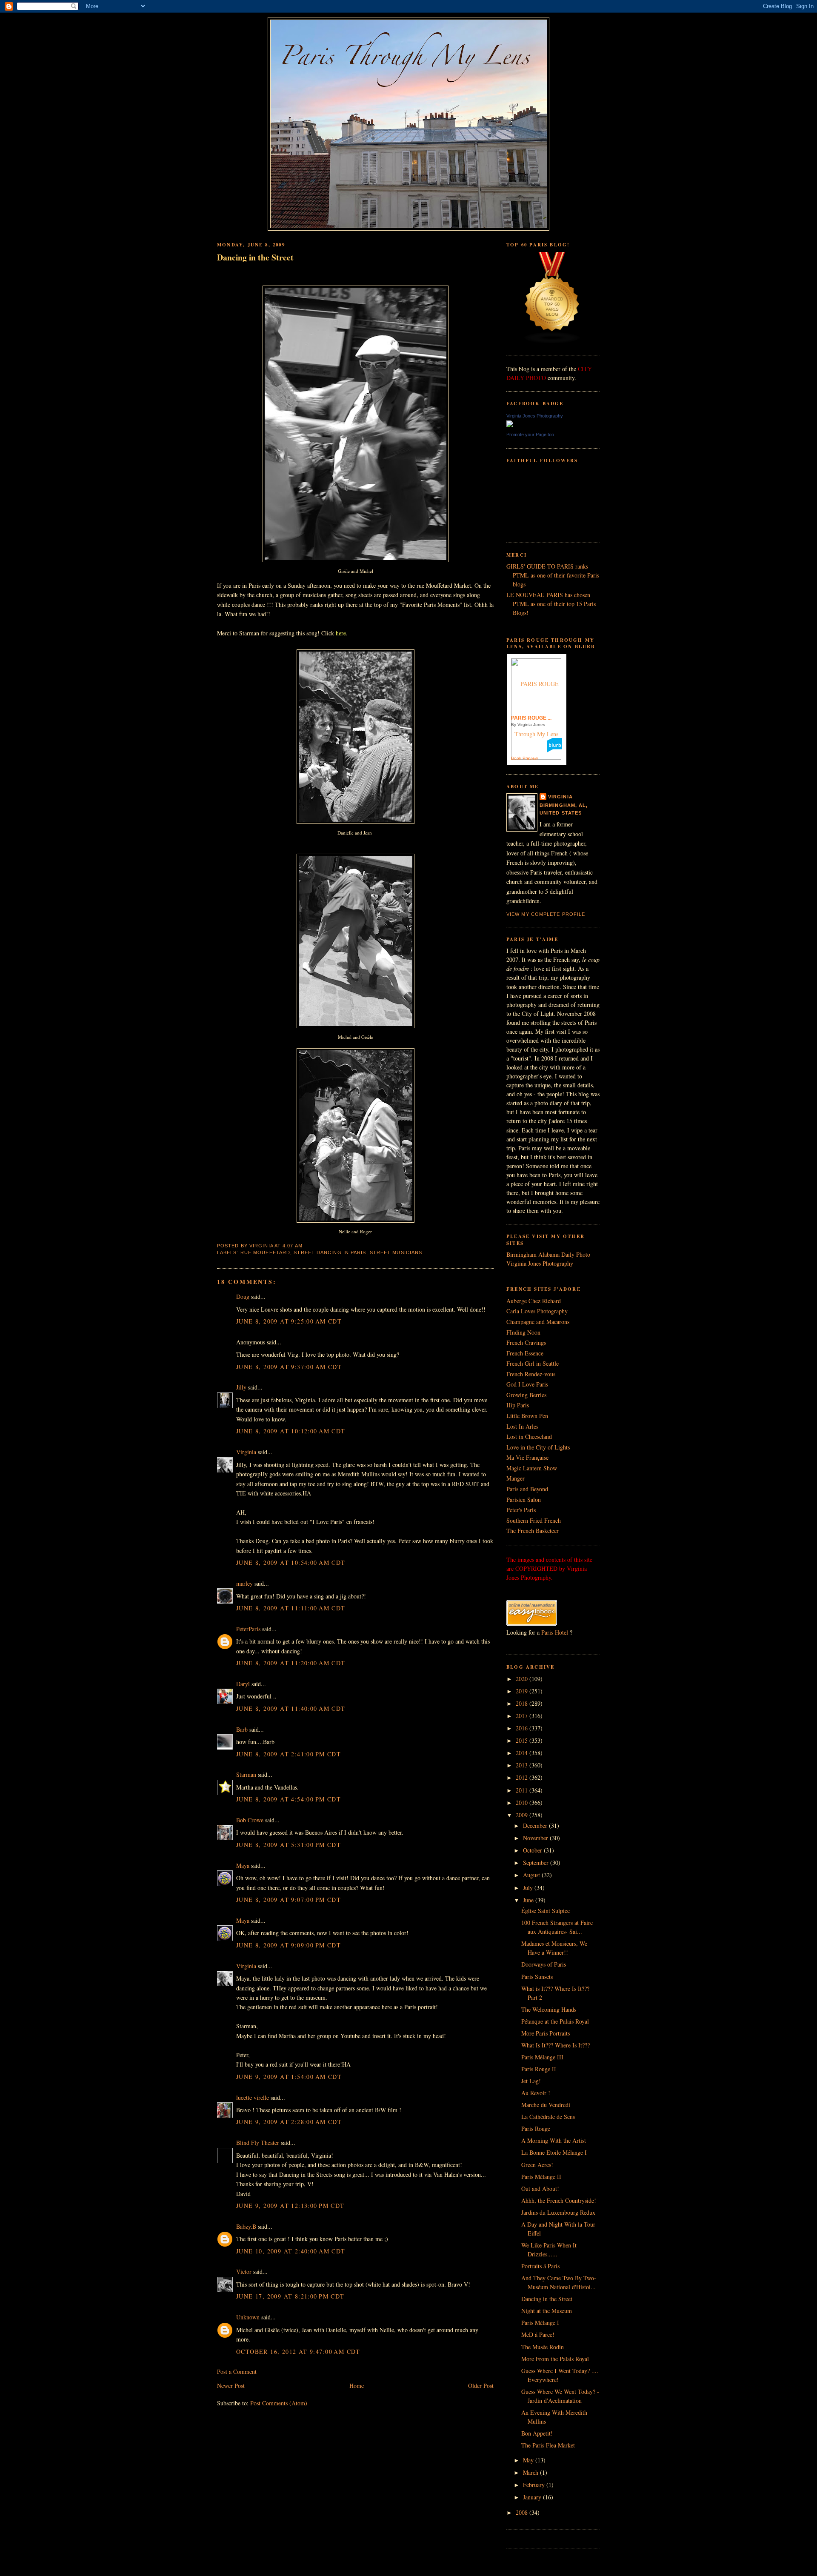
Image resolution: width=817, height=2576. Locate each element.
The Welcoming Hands (549, 2009)
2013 (523, 1765)
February (535, 2485)
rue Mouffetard (265, 1252)
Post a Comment (237, 2372)
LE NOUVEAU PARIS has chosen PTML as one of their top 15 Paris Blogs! (551, 604)
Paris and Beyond (527, 1489)
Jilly (241, 1387)
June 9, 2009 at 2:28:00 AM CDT (289, 2122)
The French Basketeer (533, 1531)
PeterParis (248, 1629)
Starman (246, 1774)
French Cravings (526, 1342)
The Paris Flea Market (548, 2445)
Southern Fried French (534, 1520)
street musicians (396, 1252)
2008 (523, 2512)
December (536, 1826)
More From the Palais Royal (555, 2359)
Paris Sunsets (537, 1977)
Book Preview (524, 758)
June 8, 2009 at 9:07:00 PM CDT (289, 1900)
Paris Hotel (555, 1632)
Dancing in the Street (255, 257)
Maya (243, 1866)
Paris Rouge (536, 2129)
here (340, 633)
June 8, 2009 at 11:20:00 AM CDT (291, 1663)
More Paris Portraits (546, 2033)
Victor (244, 2272)
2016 (523, 1728)
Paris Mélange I (540, 2323)
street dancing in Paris (330, 1252)
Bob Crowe (250, 1820)
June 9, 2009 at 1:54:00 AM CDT (289, 2077)
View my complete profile (546, 914)
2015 (523, 1740)
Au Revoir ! (536, 2093)
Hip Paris (518, 1405)
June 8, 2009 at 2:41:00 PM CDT (289, 1754)
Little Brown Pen (527, 1416)
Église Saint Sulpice (546, 1911)
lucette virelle (253, 2097)
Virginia (246, 1452)
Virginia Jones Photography (535, 416)
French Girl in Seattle (533, 1363)
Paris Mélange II (541, 2177)
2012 (523, 1777)
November (536, 1838)
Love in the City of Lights (538, 1447)
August (532, 1875)
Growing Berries (526, 1395)
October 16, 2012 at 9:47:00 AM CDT (298, 2352)
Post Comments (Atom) (279, 2403)
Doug (243, 1297)
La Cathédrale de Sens (548, 2117)
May (529, 2460)
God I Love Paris (527, 1384)
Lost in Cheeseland (529, 1437)
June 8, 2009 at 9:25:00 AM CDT (289, 1321)
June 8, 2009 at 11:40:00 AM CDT (291, 1708)
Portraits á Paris (540, 2266)
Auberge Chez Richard (534, 1301)
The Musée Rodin (543, 2347)
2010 (523, 1803)
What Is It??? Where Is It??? (556, 2045)
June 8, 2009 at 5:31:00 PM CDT (289, 1845)
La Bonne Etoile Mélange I (554, 2152)
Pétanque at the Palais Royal (555, 2021)
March (531, 2472)
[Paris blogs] (552, 342)
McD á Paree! (538, 2334)
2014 (523, 1753)
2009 (523, 1815)
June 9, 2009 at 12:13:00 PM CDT (290, 2206)
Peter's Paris (521, 1510)
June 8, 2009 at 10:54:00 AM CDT (291, 1562)
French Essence (525, 1353)
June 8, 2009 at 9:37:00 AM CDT (289, 1367)
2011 (523, 1790)
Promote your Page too (530, 435)
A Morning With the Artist (554, 2140)
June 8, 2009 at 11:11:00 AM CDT (291, 1608)
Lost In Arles (522, 1426)
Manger (516, 1478)
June (529, 1900)
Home (357, 2386)
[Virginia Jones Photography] (510, 425)
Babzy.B (246, 2226)
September (537, 1863)
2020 (523, 1679)
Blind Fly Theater (258, 2143)
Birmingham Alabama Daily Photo (548, 1254)
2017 (523, 1716)
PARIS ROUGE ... (531, 718)
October (533, 1850)
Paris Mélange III (542, 2057)
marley (244, 1583)
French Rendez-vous (531, 1374)
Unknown (248, 2317)
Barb (242, 1729)
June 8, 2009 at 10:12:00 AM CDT (291, 1431)
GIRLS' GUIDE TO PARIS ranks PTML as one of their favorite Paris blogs (553, 575)
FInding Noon (523, 1332)
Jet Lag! (531, 2081)
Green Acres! (537, 2165)
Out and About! (540, 2189)
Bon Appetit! (537, 2433)
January (533, 2497)
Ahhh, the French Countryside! (559, 2200)
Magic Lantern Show (532, 1468)
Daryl (243, 1684)
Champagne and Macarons (538, 1322)
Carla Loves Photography (537, 1311)
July (529, 1888)
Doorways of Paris (544, 1964)
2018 (523, 1703)
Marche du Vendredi (546, 2105)
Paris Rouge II (539, 2069)
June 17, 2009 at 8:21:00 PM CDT (290, 2296)
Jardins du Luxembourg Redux (558, 2212)
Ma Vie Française (527, 1457)
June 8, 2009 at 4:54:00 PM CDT (289, 1799)
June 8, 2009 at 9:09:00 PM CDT (289, 1945)
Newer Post (231, 2386)
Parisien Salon (524, 1500)
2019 (523, 1691)
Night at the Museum (547, 2311)
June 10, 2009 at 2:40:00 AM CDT (291, 2251)
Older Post (481, 2386)
